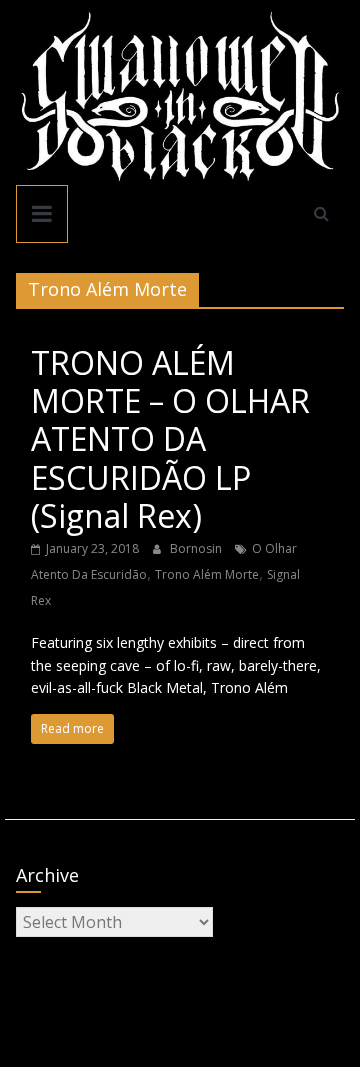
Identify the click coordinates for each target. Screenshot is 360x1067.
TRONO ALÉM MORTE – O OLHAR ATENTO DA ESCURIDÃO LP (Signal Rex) (170, 439)
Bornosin (197, 548)
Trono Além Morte (207, 574)
